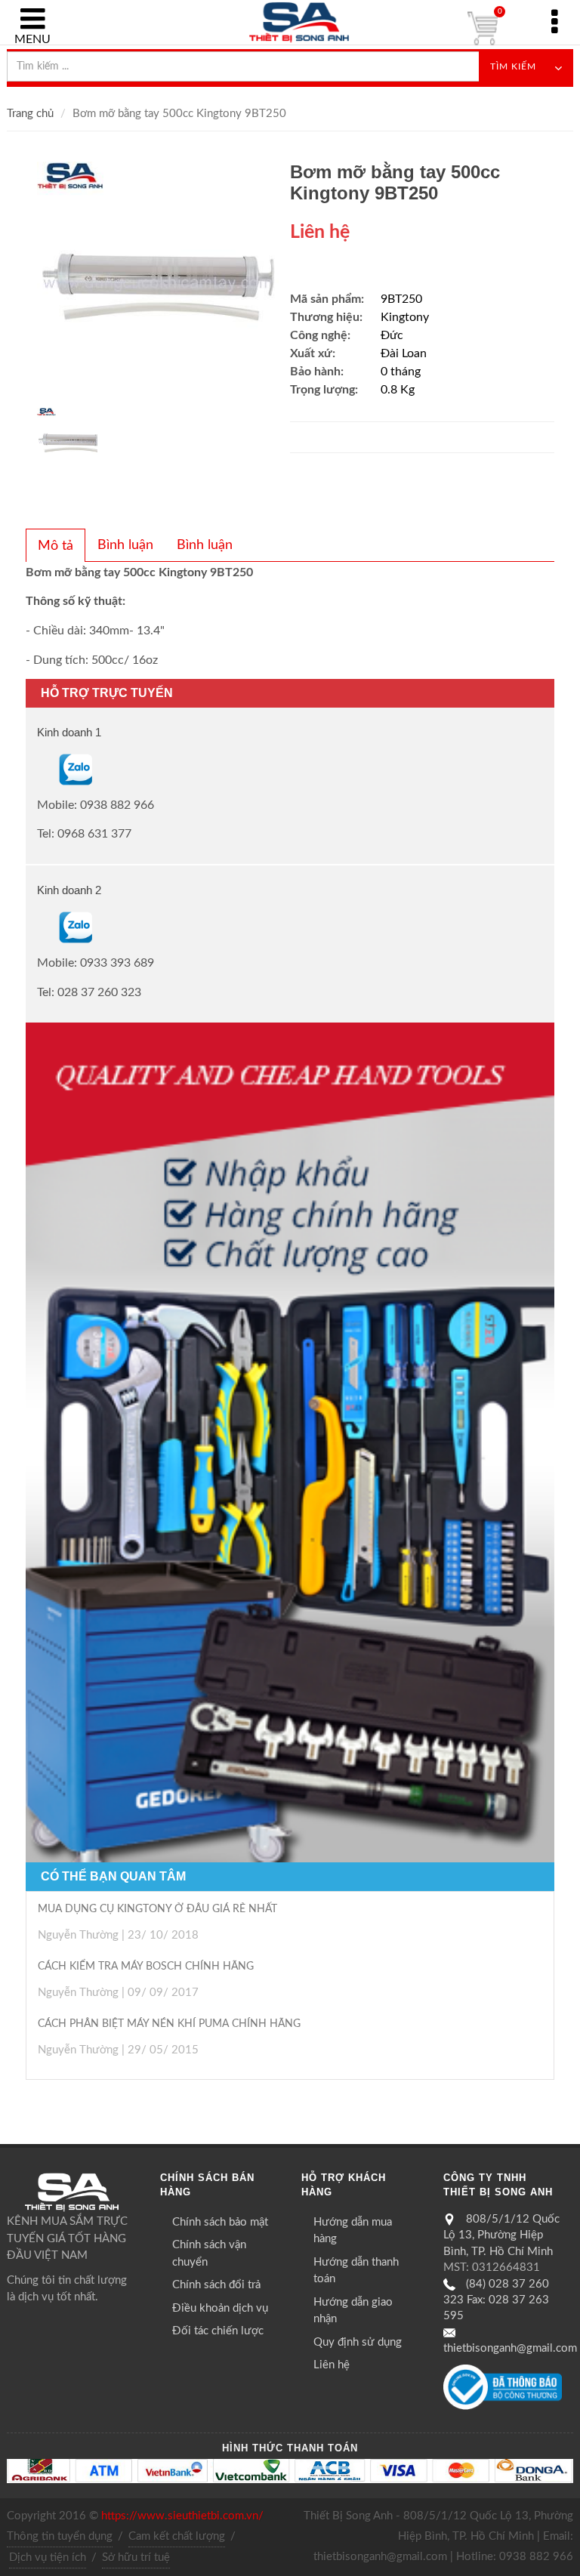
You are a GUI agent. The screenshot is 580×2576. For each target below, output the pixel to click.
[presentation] (56, 546)
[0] (483, 29)
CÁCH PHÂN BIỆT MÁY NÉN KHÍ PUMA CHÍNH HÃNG (169, 2024)
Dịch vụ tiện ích (48, 2557)
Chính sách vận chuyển (209, 2254)
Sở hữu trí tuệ (136, 2557)
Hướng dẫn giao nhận (353, 2311)
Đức (392, 335)
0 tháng (401, 372)
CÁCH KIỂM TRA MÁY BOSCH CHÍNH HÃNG (146, 1967)
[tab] (56, 545)
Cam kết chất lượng (177, 2536)
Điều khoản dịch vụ (220, 2308)
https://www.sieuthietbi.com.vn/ (182, 2516)
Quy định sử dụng (358, 2342)
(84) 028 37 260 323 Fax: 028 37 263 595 (496, 2300)
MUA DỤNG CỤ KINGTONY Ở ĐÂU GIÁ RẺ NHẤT (157, 1909)
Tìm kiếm (513, 66)
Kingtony (405, 317)
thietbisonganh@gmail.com (510, 2348)
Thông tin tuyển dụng (60, 2536)
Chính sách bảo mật (220, 2222)
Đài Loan (404, 353)
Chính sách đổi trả (216, 2285)
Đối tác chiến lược (218, 2331)
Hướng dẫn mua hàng (353, 2231)
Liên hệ (332, 2365)
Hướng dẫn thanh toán (356, 2271)
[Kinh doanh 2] (39, 927)
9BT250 (401, 299)
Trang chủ (30, 114)
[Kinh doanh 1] (39, 769)
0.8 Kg (398, 390)
